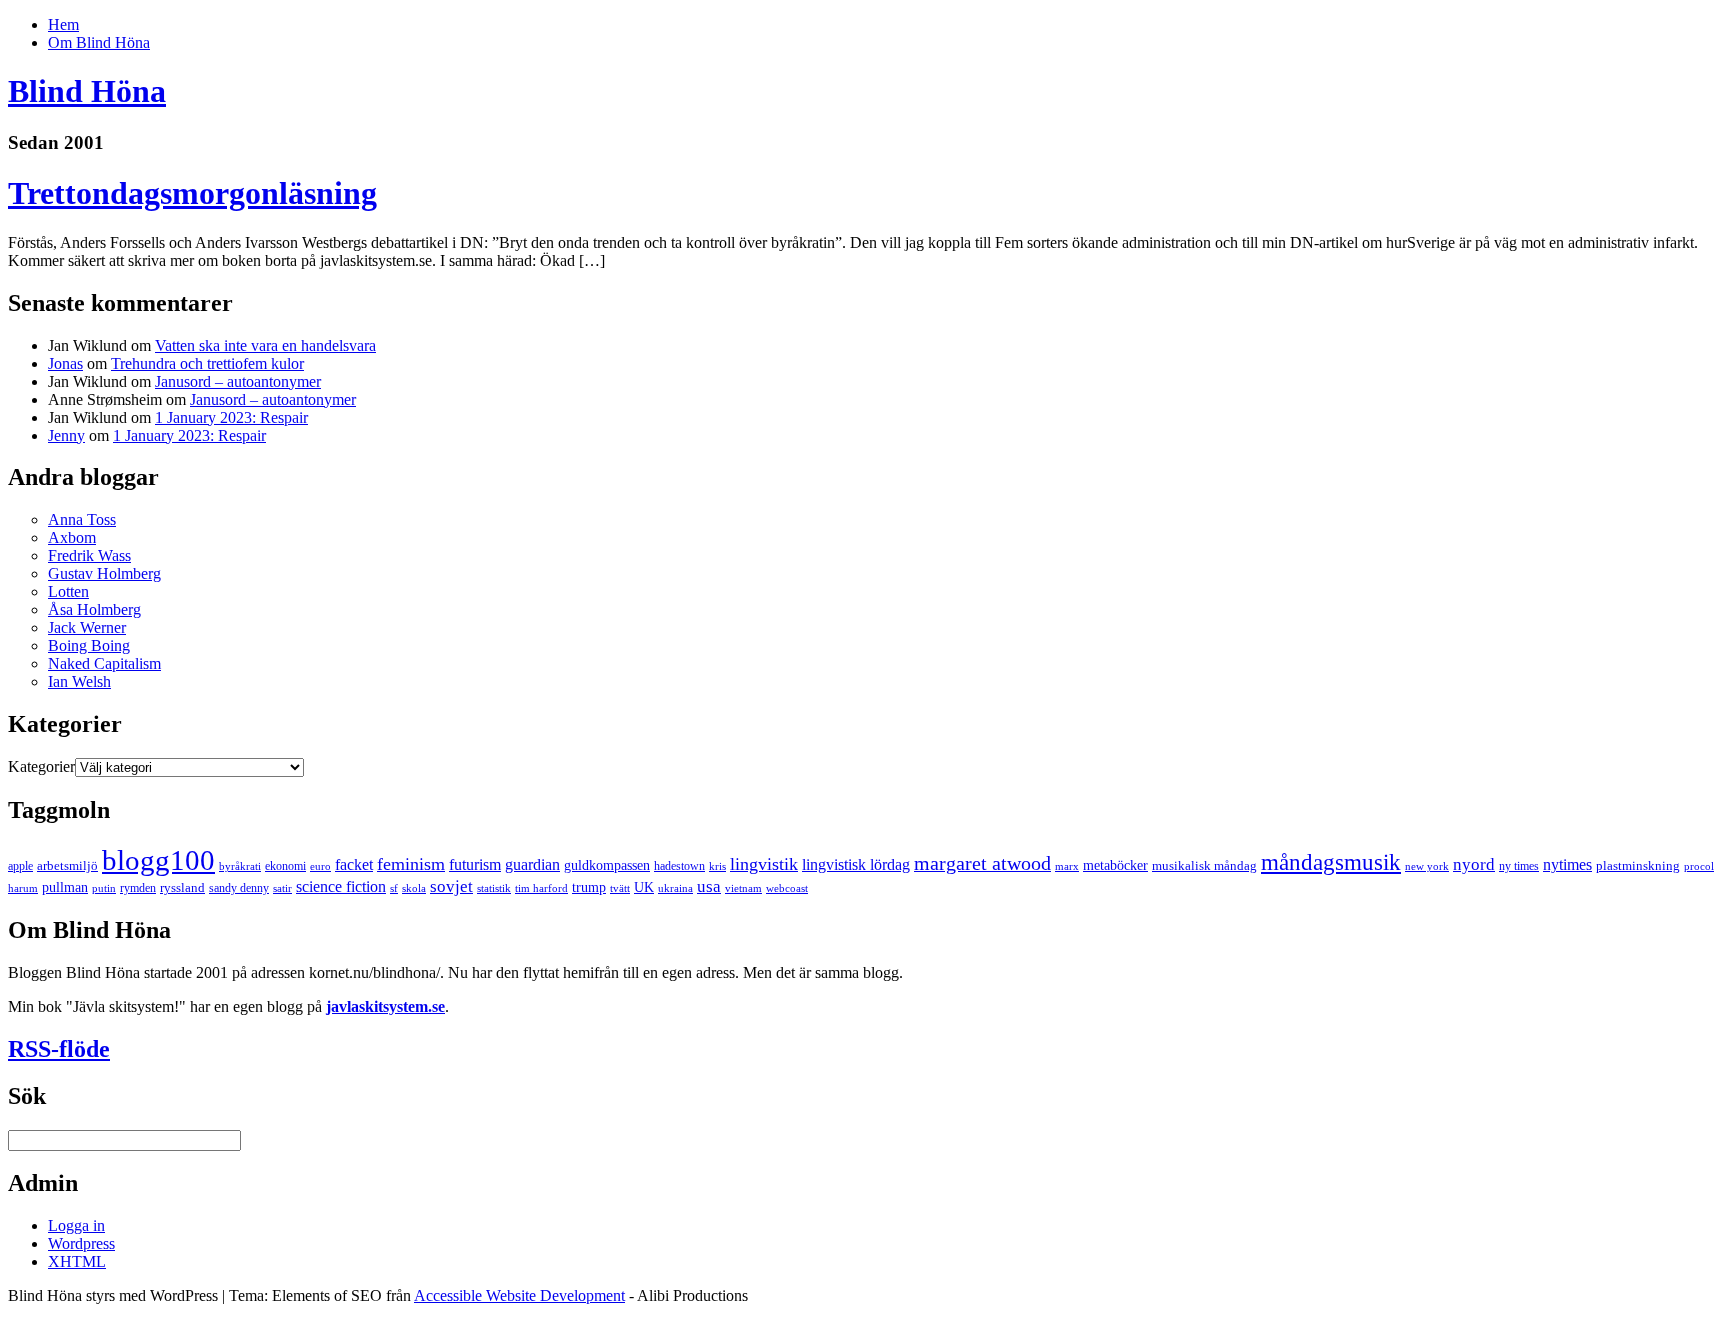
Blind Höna (87, 91)
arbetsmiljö (67, 865)
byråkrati (240, 866)
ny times (1519, 866)
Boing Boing (89, 645)
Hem (63, 24)
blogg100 (158, 860)
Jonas (65, 363)
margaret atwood (982, 863)
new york (1427, 866)
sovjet (451, 886)
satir (282, 888)
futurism (475, 865)
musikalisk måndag (1204, 865)
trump (589, 887)
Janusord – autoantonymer (238, 381)
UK (644, 887)
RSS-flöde (59, 1049)
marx (1067, 866)
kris (717, 866)
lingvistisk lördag (856, 864)
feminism (411, 864)
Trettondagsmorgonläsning (192, 193)
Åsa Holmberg (94, 609)
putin (104, 888)
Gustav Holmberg (104, 573)
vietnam (743, 888)
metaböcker (1115, 865)
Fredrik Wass (89, 555)
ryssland (182, 887)
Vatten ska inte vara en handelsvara (265, 345)
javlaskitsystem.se (385, 1006)
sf (394, 888)
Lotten (68, 591)
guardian (532, 865)
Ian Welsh (79, 681)
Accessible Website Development (519, 1295)
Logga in (76, 1225)
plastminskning (1638, 865)
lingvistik (764, 864)
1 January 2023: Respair (231, 417)
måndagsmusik (1331, 862)
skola (414, 888)
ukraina (675, 888)
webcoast (787, 888)
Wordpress (81, 1243)
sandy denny (239, 888)
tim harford (541, 888)
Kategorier (41, 766)
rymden (138, 888)
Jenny (66, 435)
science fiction (341, 886)
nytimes (1567, 864)
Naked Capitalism (104, 663)
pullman (65, 887)
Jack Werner (87, 627)
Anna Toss (82, 519)
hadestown (679, 866)
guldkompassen (607, 865)
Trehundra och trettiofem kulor (207, 363)
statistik (494, 888)
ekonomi (285, 866)
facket (354, 865)
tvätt (620, 888)
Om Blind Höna (99, 42)
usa (709, 886)
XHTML (77, 1261)
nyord (1474, 864)
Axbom (72, 537)
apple (20, 866)
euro (320, 866)
